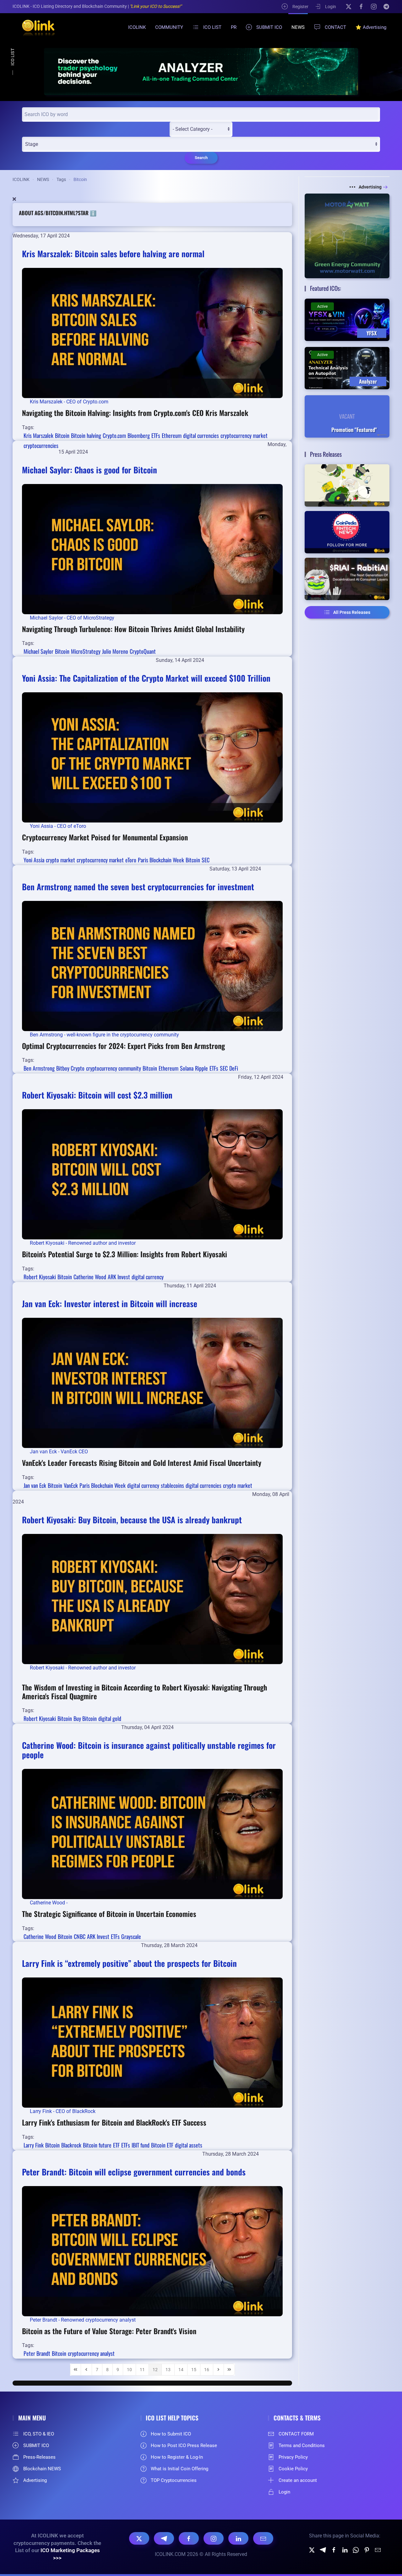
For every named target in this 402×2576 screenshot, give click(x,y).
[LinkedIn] (238, 2538)
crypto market (60, 860)
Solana (187, 1068)
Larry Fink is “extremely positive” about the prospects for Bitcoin (129, 1963)
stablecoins (172, 1485)
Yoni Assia (34, 860)
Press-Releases (39, 2457)
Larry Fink (34, 2145)
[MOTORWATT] (347, 236)
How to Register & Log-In (177, 2457)
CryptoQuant (143, 651)
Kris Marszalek (38, 435)
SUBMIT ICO (269, 27)
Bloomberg (139, 435)
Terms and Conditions (302, 2446)
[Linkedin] (345, 2549)
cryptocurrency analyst (91, 2353)
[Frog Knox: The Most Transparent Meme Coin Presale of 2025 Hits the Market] (347, 485)
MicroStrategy (86, 651)
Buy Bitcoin (85, 1718)
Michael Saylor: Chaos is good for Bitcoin (90, 470)
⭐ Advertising (371, 27)
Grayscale (131, 1936)
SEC (206, 860)
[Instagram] (374, 6)
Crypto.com (114, 435)
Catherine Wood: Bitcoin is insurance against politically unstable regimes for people (149, 1750)
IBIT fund (141, 2145)
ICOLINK (137, 27)
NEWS (298, 27)
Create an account (298, 2480)
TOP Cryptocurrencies (174, 2480)
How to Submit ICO (171, 2434)
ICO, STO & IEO (39, 2434)
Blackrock (71, 2145)
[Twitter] (312, 2549)
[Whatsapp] (356, 2549)
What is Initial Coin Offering (179, 2469)
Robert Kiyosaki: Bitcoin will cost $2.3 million (97, 1095)
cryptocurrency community (114, 1068)
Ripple (201, 1068)
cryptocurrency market (244, 435)
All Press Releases (352, 612)
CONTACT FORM (296, 2434)
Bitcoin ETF (162, 2145)
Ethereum (172, 435)
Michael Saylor (38, 651)
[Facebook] (361, 6)
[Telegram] (386, 6)
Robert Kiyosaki (40, 1277)
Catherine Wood (90, 1277)
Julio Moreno (115, 651)
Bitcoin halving (86, 435)
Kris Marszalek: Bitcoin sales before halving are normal (113, 254)
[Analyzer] (201, 71)
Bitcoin (62, 435)
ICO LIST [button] (212, 27)
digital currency (148, 1277)
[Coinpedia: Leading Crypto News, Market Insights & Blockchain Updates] (347, 532)
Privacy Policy (293, 2457)
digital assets (189, 2145)
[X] (349, 6)
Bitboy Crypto (70, 1068)
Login (331, 7)
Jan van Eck (35, 1485)
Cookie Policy (293, 2469)
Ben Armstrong (39, 1068)
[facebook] (334, 2549)
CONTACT (335, 27)
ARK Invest (119, 1277)
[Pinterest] (367, 2549)
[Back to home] (35, 27)
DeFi (234, 1068)
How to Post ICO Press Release (184, 2446)
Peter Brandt (37, 2353)
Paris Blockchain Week (161, 860)
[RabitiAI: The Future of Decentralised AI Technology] (347, 579)
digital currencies (201, 435)
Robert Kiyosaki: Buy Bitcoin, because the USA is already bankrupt (132, 1520)
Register (300, 7)
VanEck (71, 1485)
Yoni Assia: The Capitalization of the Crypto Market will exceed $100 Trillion (146, 678)
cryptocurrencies (41, 445)
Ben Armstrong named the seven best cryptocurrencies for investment (138, 887)
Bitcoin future (97, 2145)
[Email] (263, 2538)
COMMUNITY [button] (169, 27)
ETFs (156, 435)
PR (234, 27)
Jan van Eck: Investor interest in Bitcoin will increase (110, 1304)
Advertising (370, 187)
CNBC (80, 1936)
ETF (116, 2145)
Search (201, 158)
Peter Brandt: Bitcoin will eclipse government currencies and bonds (134, 2172)
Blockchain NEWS (42, 2469)
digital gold (110, 1718)
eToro (131, 860)
